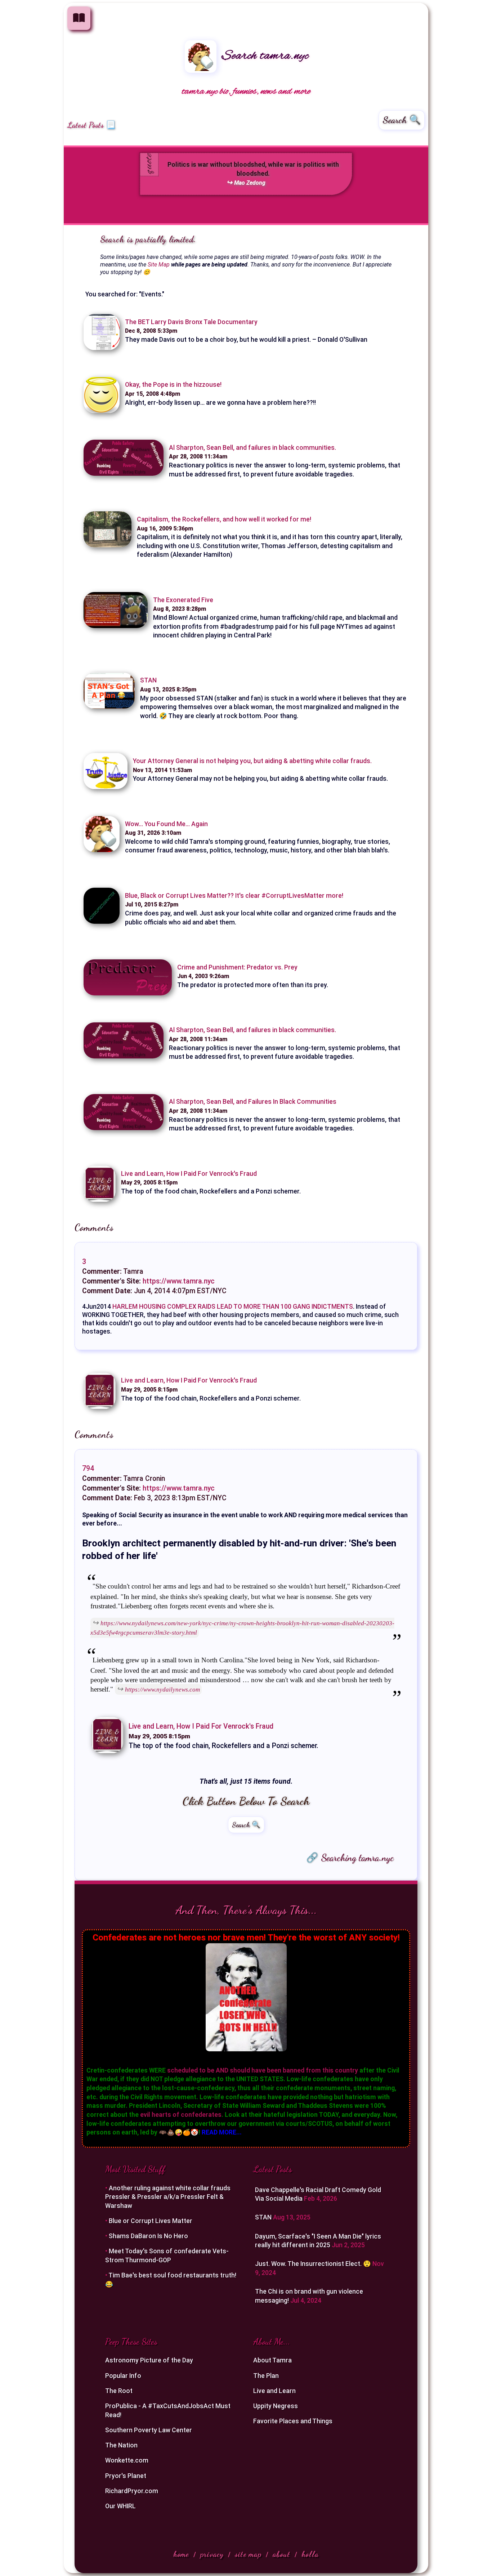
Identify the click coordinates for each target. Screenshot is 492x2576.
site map (248, 2554)
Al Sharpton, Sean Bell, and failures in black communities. (252, 448)
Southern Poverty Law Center (149, 2430)
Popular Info (123, 2376)
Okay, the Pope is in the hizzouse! (173, 385)
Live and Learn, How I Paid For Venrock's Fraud (189, 1174)
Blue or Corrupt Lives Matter (151, 2221)
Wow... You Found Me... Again (166, 824)
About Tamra (272, 2360)
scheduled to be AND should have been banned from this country (263, 2070)
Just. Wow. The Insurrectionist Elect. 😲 (314, 2264)
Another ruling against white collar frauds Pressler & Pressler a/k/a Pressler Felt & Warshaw (168, 2197)
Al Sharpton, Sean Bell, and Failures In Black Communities (253, 1102)
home (181, 2554)
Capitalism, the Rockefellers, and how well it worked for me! (224, 519)
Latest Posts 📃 (91, 125)
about (281, 2554)
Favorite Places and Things (293, 2421)
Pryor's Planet (126, 2476)
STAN (148, 680)
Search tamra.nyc (263, 56)
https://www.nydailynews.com (162, 1689)
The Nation (121, 2445)
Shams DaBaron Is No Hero (148, 2236)
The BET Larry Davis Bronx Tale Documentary (191, 322)
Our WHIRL (120, 2506)
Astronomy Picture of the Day (149, 2360)
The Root (119, 2391)
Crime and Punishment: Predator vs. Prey (237, 967)
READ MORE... (222, 2132)
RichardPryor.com (132, 2491)
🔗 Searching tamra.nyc (350, 1858)
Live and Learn (274, 2391)
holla (310, 2554)
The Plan (266, 2376)
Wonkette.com (127, 2460)
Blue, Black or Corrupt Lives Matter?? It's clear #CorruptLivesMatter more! (234, 896)
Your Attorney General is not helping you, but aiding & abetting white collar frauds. (252, 761)
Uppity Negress (276, 2406)
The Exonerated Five (183, 600)
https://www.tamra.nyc (179, 1281)
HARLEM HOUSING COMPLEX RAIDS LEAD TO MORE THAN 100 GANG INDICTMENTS (233, 1307)
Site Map (159, 265)
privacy (212, 2554)
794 (88, 1468)
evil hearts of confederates (181, 2115)
